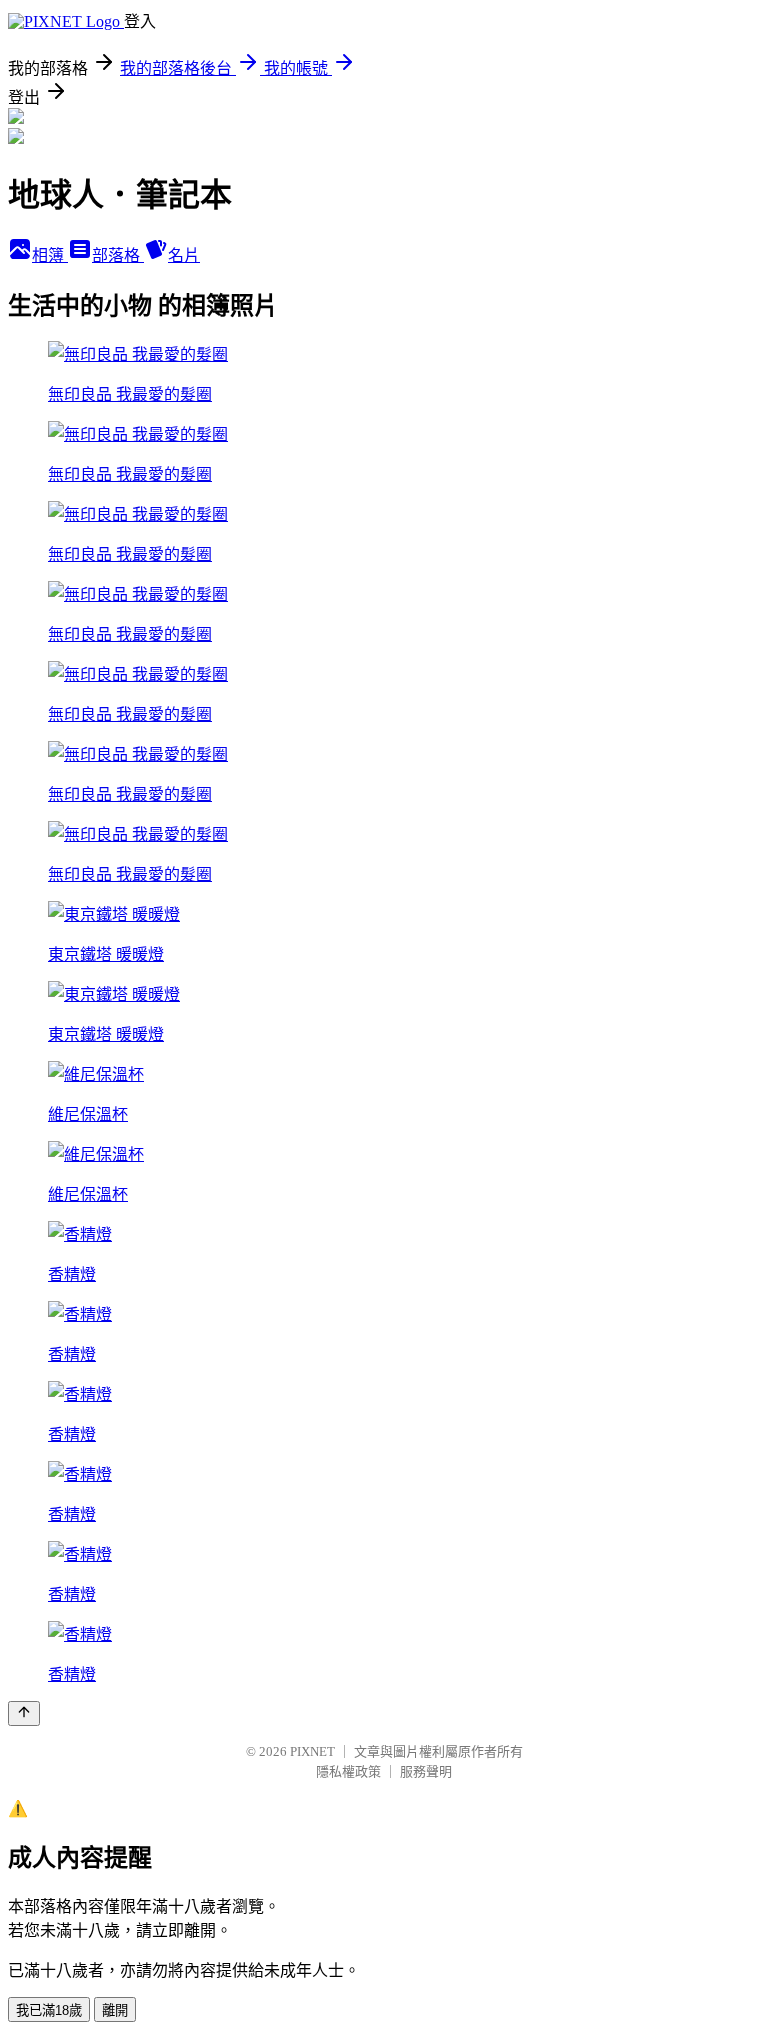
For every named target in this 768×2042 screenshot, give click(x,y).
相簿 (50, 255)
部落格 (118, 255)
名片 (184, 255)
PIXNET (312, 1751)
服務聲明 (426, 1771)
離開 (115, 2010)
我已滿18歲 (49, 2010)
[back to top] (24, 1713)
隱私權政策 (348, 1771)
